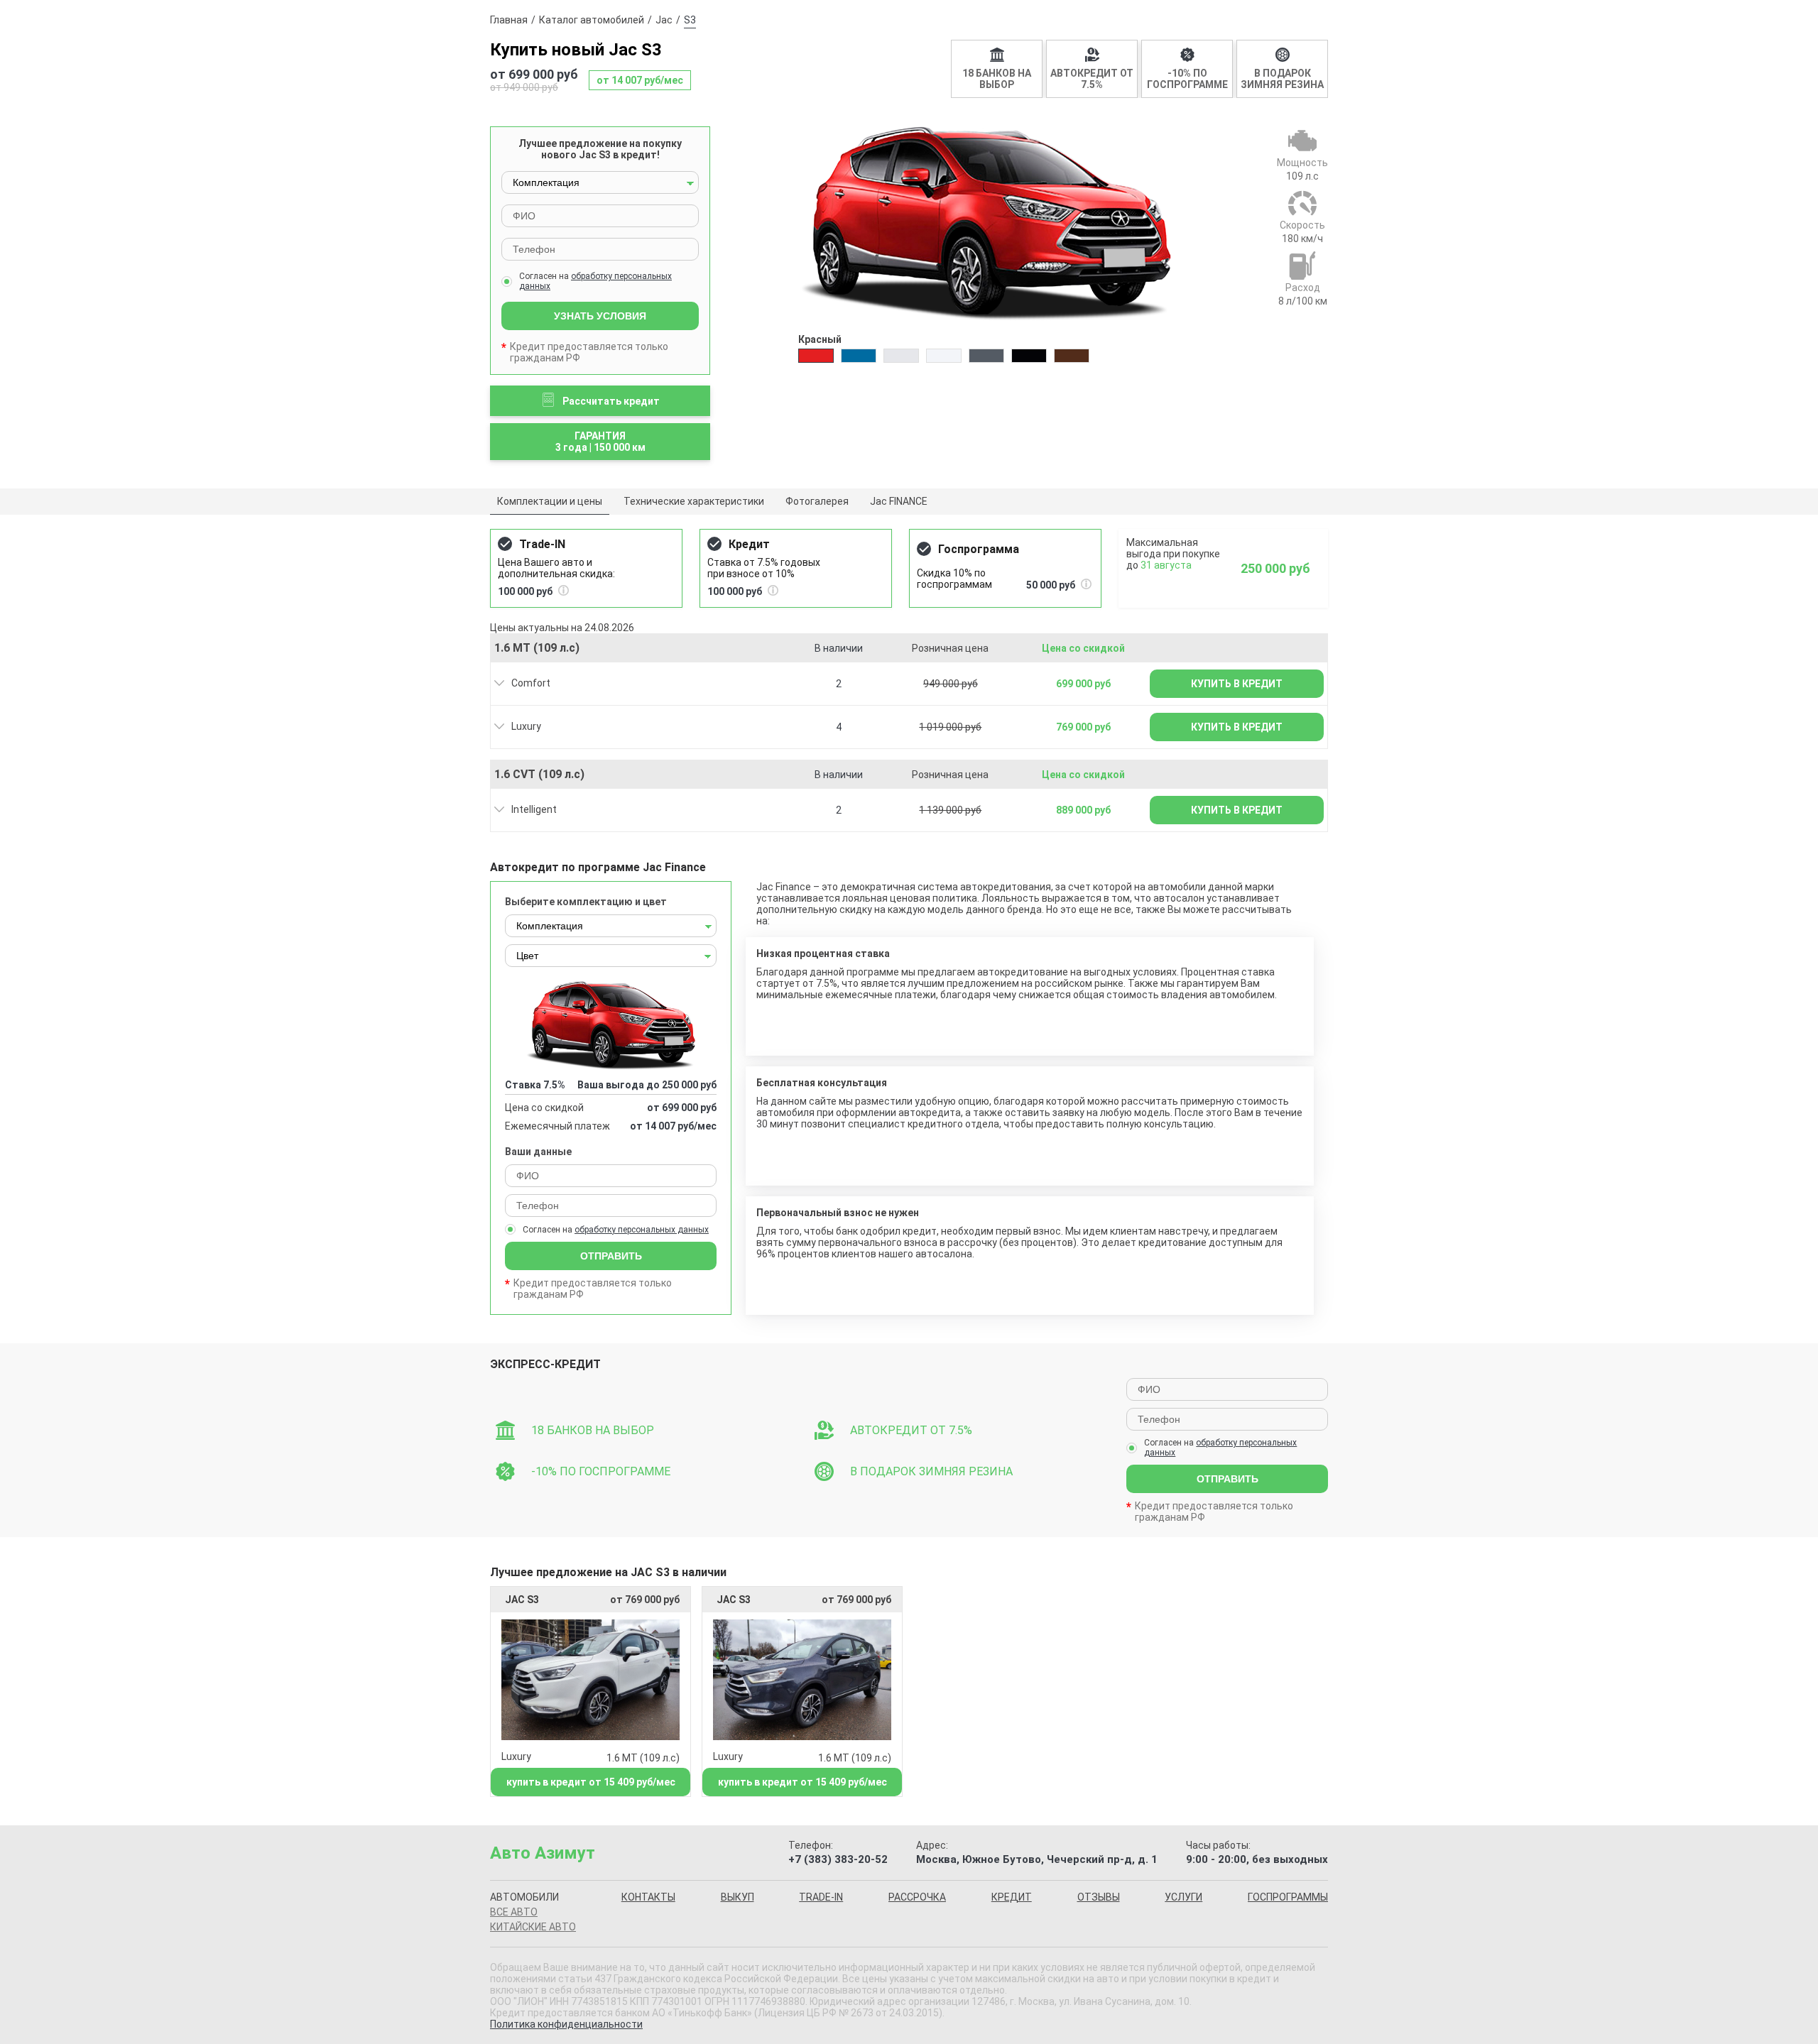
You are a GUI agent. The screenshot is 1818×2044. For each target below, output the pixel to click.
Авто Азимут (543, 1853)
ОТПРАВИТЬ (611, 1256)
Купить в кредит (1237, 684)
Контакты (648, 1897)
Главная (509, 20)
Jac (664, 20)
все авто (514, 1912)
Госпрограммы (1288, 1897)
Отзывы (1099, 1897)
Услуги (1183, 1897)
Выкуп (737, 1897)
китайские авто (533, 1927)
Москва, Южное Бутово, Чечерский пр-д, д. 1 (1037, 1859)
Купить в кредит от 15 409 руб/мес (591, 1782)
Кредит (1012, 1897)
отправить (1228, 1479)
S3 (690, 20)
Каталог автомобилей (592, 20)
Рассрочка (917, 1897)
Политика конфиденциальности (566, 2024)
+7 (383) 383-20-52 (838, 1859)
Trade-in (821, 1897)
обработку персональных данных (642, 1230)
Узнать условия (600, 316)
